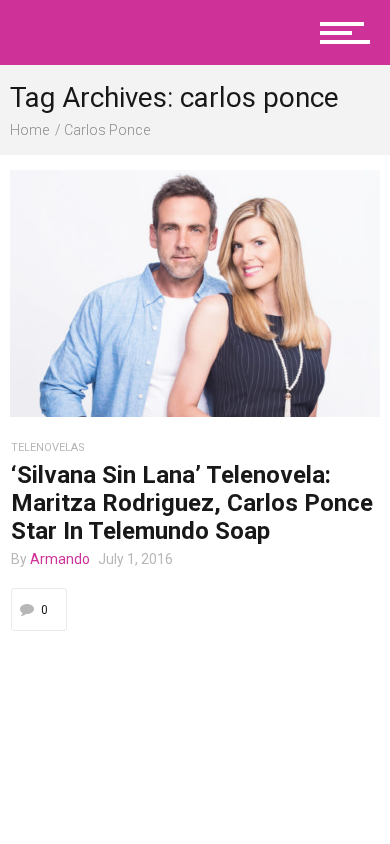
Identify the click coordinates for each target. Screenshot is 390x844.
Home (29, 130)
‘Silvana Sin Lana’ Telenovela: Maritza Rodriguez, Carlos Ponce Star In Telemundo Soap (192, 503)
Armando (60, 559)
